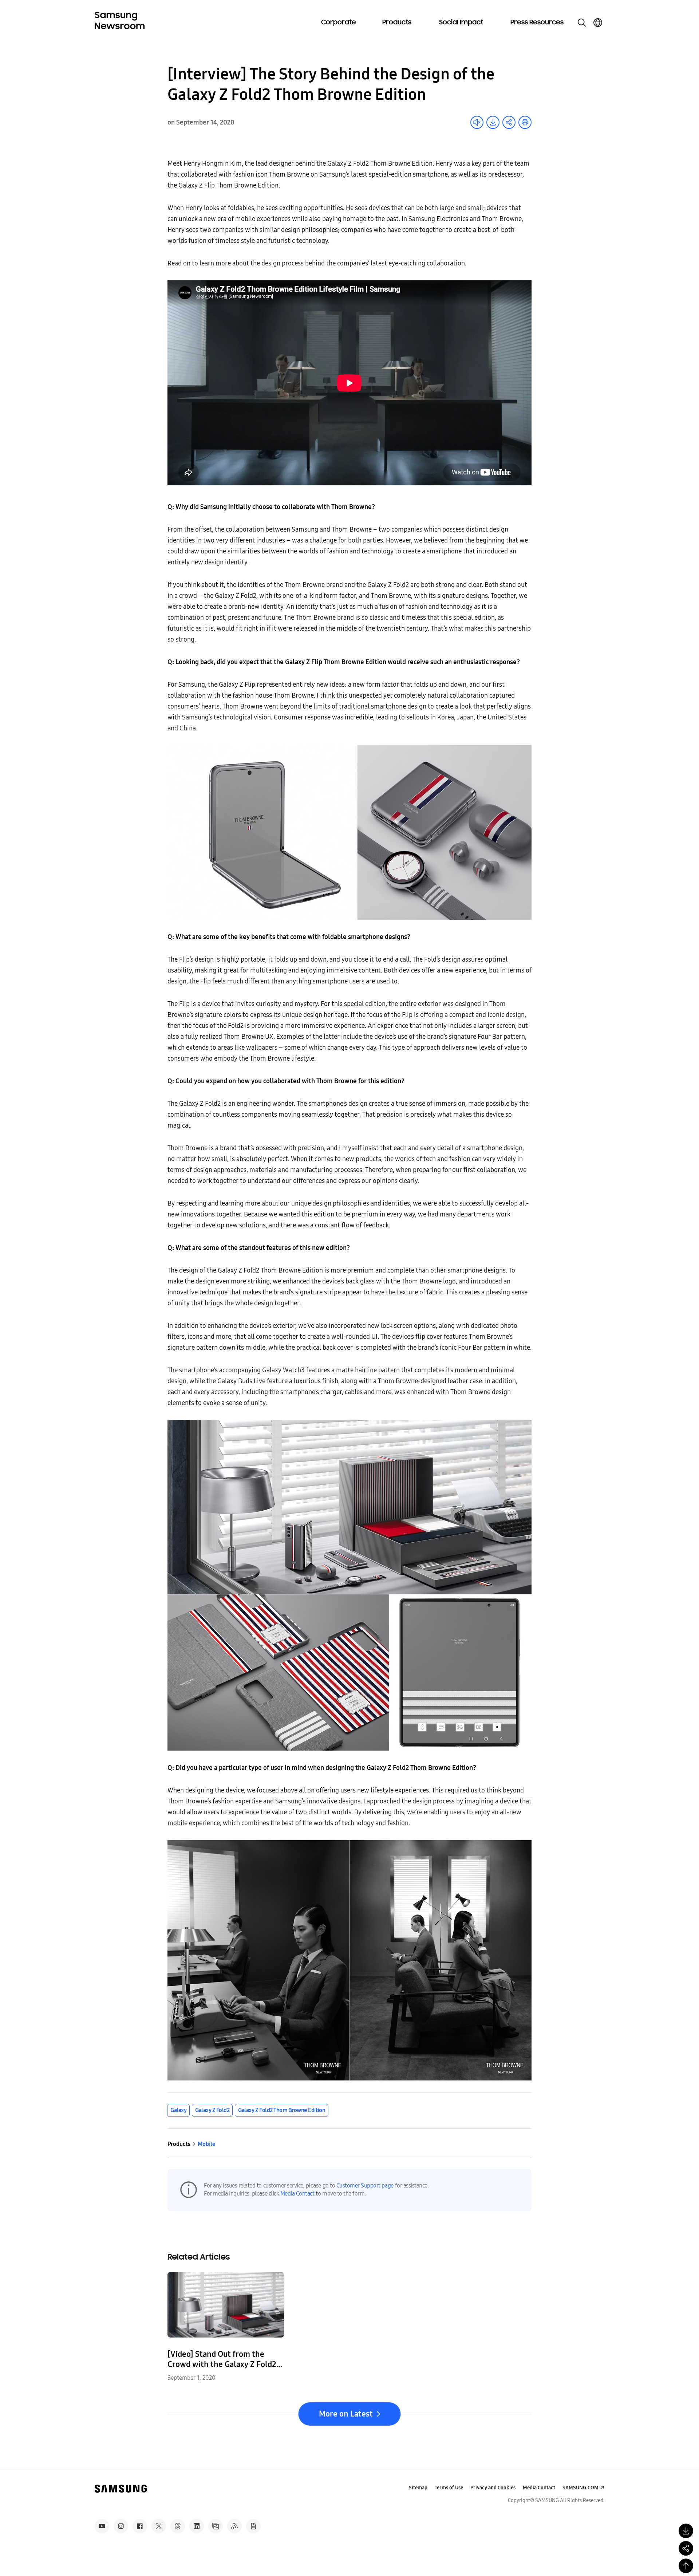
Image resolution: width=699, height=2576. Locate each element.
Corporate (339, 23)
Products (397, 23)
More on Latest (346, 2414)
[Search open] (582, 23)
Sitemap (418, 2488)
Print (525, 122)
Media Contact (297, 2194)
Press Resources (537, 23)
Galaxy (178, 2110)
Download (493, 122)
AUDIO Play (477, 122)
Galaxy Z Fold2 (212, 2110)
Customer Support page (365, 2186)
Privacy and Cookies (493, 2488)
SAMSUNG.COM (580, 2488)
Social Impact (461, 23)
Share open (509, 122)
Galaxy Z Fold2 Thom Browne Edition (282, 2110)
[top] (686, 2566)
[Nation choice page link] (598, 23)
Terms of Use (449, 2488)
